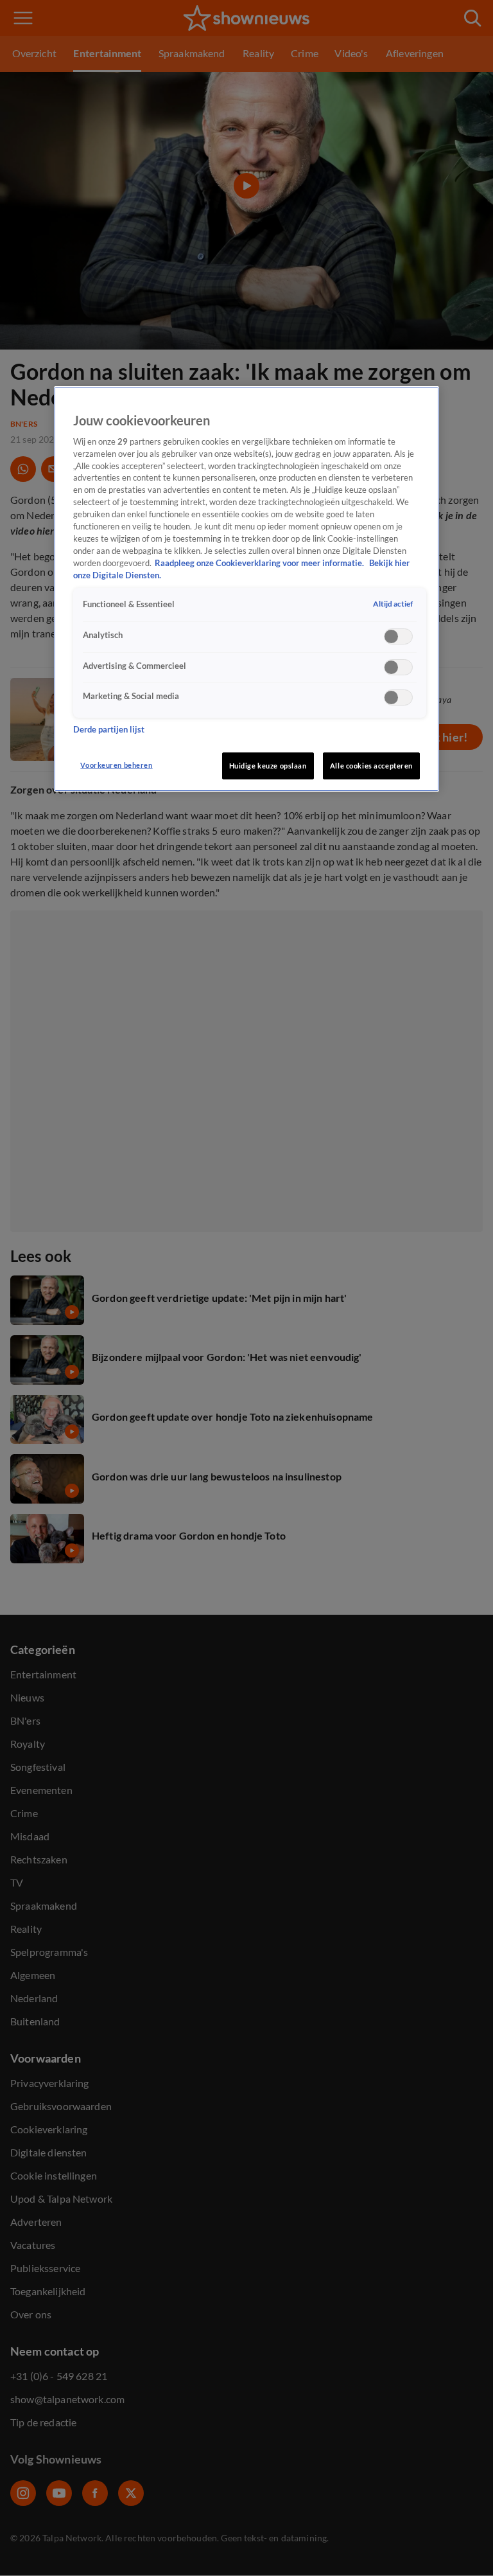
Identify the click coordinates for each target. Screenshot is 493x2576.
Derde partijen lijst (109, 730)
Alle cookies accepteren (371, 766)
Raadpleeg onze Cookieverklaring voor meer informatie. (260, 563)
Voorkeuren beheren (116, 765)
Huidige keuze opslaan (268, 766)
